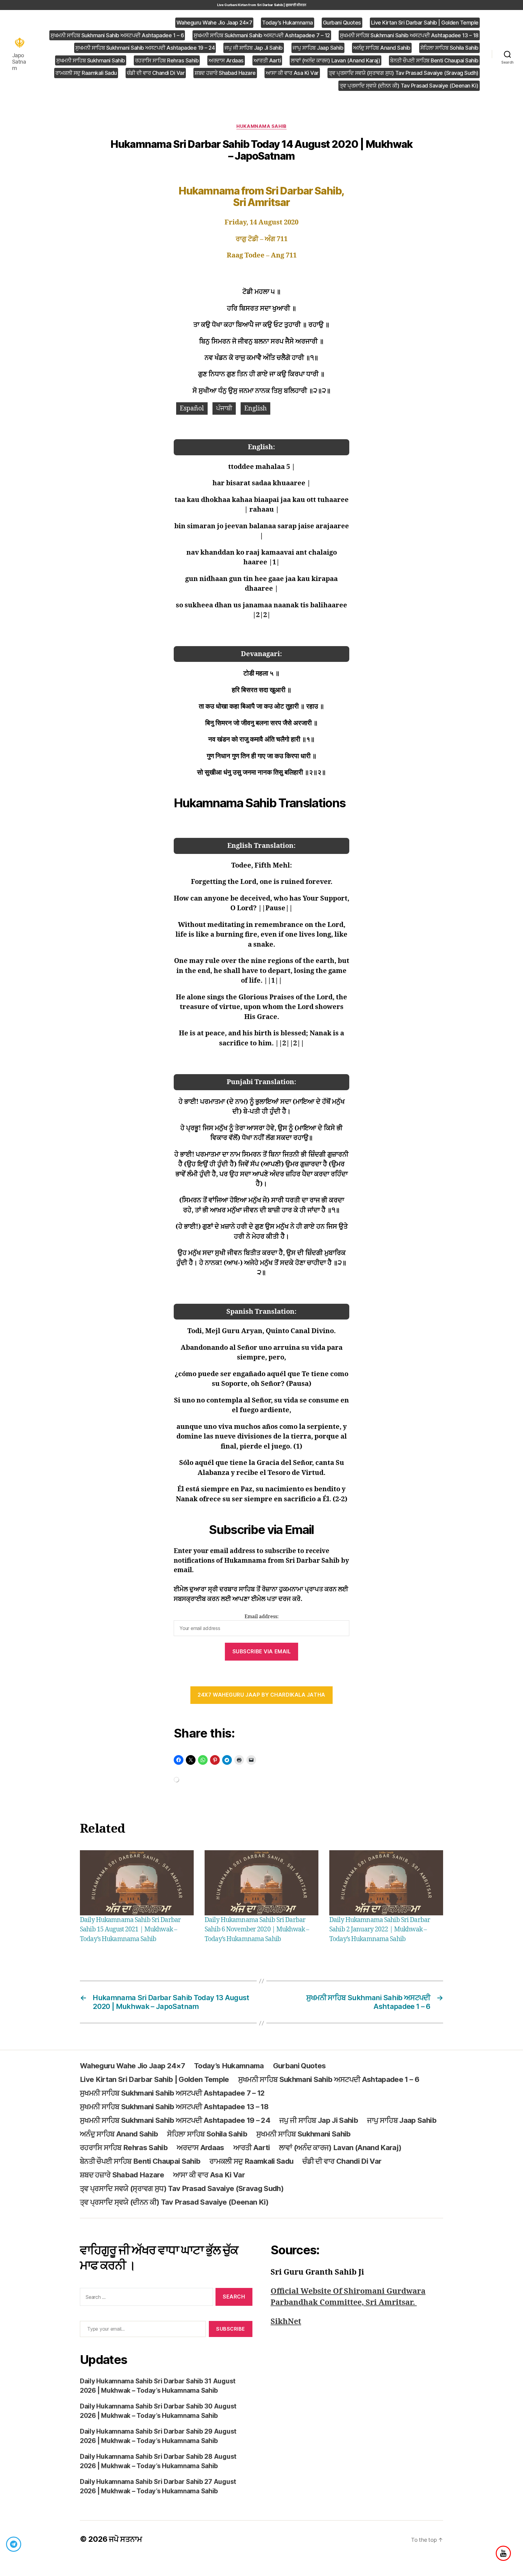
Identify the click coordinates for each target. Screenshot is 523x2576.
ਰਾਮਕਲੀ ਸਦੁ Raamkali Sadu (86, 73)
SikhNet (286, 2322)
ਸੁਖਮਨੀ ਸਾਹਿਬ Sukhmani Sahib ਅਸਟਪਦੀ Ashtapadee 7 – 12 (262, 35)
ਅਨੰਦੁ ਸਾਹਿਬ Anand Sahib (382, 48)
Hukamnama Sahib (261, 126)
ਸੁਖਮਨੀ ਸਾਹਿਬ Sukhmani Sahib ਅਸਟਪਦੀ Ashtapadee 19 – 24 (145, 48)
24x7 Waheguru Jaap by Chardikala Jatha (261, 1695)
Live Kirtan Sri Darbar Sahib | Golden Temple (425, 23)
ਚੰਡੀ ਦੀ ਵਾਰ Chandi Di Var (156, 73)
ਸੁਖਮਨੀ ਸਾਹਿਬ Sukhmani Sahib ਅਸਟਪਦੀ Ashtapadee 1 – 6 (117, 35)
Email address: (262, 1617)
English (255, 408)
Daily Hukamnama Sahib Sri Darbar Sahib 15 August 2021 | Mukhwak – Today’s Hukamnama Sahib (130, 1930)
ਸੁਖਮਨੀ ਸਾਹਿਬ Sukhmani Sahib (91, 60)
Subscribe (231, 2329)
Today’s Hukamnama (288, 23)
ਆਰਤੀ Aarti (267, 60)
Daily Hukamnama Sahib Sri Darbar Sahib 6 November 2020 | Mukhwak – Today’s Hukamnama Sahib (257, 1930)
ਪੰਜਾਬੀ (224, 408)
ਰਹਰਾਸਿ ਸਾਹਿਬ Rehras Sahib (167, 60)
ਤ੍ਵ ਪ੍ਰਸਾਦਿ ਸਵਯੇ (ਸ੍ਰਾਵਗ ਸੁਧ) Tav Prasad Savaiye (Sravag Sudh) (404, 73)
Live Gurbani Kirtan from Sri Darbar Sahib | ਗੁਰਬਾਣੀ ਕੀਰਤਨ (262, 5)
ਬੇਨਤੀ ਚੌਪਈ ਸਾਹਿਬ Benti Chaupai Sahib (434, 60)
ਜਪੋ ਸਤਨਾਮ (125, 2539)
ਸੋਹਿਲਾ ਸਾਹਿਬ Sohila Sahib (449, 48)
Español (192, 408)
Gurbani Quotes (342, 23)
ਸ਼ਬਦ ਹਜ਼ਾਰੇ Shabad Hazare (225, 73)
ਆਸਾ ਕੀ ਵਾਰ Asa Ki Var (292, 73)
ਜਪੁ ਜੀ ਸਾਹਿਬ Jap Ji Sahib (254, 48)
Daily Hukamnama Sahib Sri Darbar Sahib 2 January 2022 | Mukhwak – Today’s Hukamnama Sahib (380, 1930)
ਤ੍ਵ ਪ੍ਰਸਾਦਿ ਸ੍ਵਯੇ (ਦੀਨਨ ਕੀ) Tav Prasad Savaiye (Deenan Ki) (409, 86)
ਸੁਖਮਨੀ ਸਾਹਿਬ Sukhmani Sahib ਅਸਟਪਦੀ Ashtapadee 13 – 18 (409, 35)
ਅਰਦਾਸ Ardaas (226, 60)
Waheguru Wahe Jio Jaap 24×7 (214, 23)
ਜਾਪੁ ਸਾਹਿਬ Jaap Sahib (318, 48)
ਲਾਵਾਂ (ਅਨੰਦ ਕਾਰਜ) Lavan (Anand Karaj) (336, 60)
